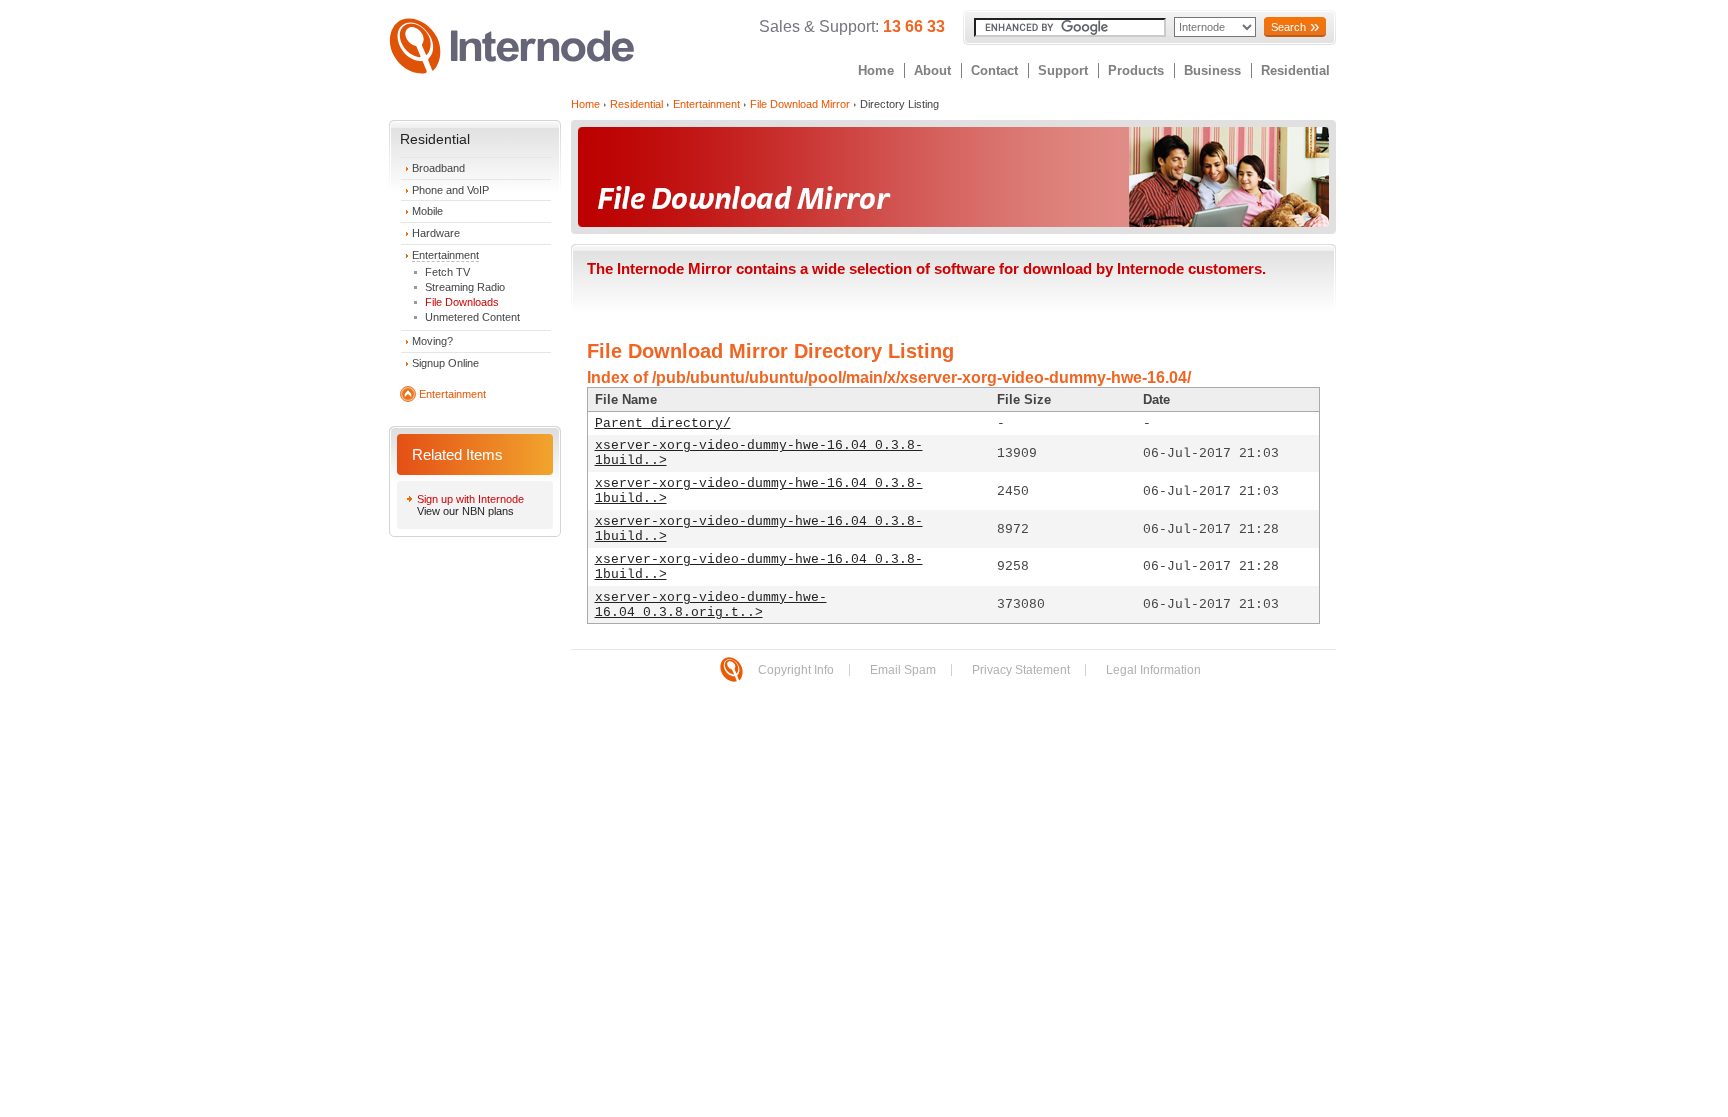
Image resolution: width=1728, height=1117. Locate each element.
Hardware (436, 233)
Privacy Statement (1021, 670)
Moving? (432, 341)
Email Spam (903, 670)
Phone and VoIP (450, 190)
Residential (1295, 70)
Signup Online (445, 363)
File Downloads (462, 302)
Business (1212, 70)
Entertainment (445, 255)
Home (876, 70)
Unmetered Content (472, 317)
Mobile (427, 211)
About (932, 70)
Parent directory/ (663, 423)
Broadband (438, 168)
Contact (994, 70)
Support (1063, 70)
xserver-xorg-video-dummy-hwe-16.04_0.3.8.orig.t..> (711, 605)
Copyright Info (796, 670)
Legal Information (1153, 670)
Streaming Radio (465, 287)
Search (1288, 27)
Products (1136, 70)
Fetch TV (447, 272)
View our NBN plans (465, 511)
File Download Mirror (800, 104)
